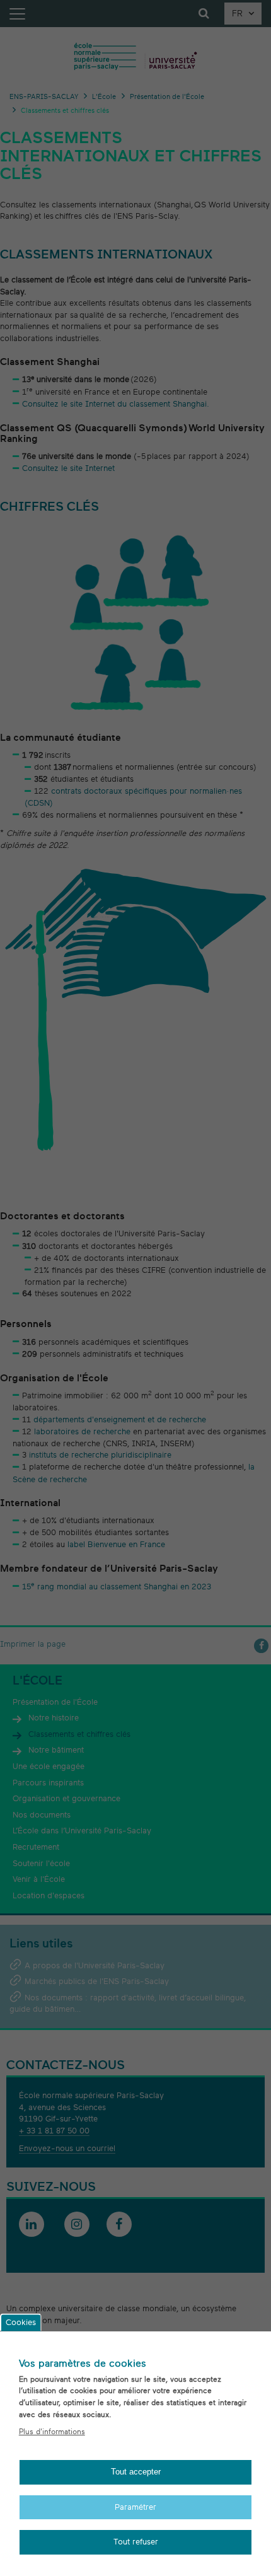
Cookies (21, 2323)
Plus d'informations (52, 2432)
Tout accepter (136, 2472)
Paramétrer (135, 2507)
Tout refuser (136, 2542)
